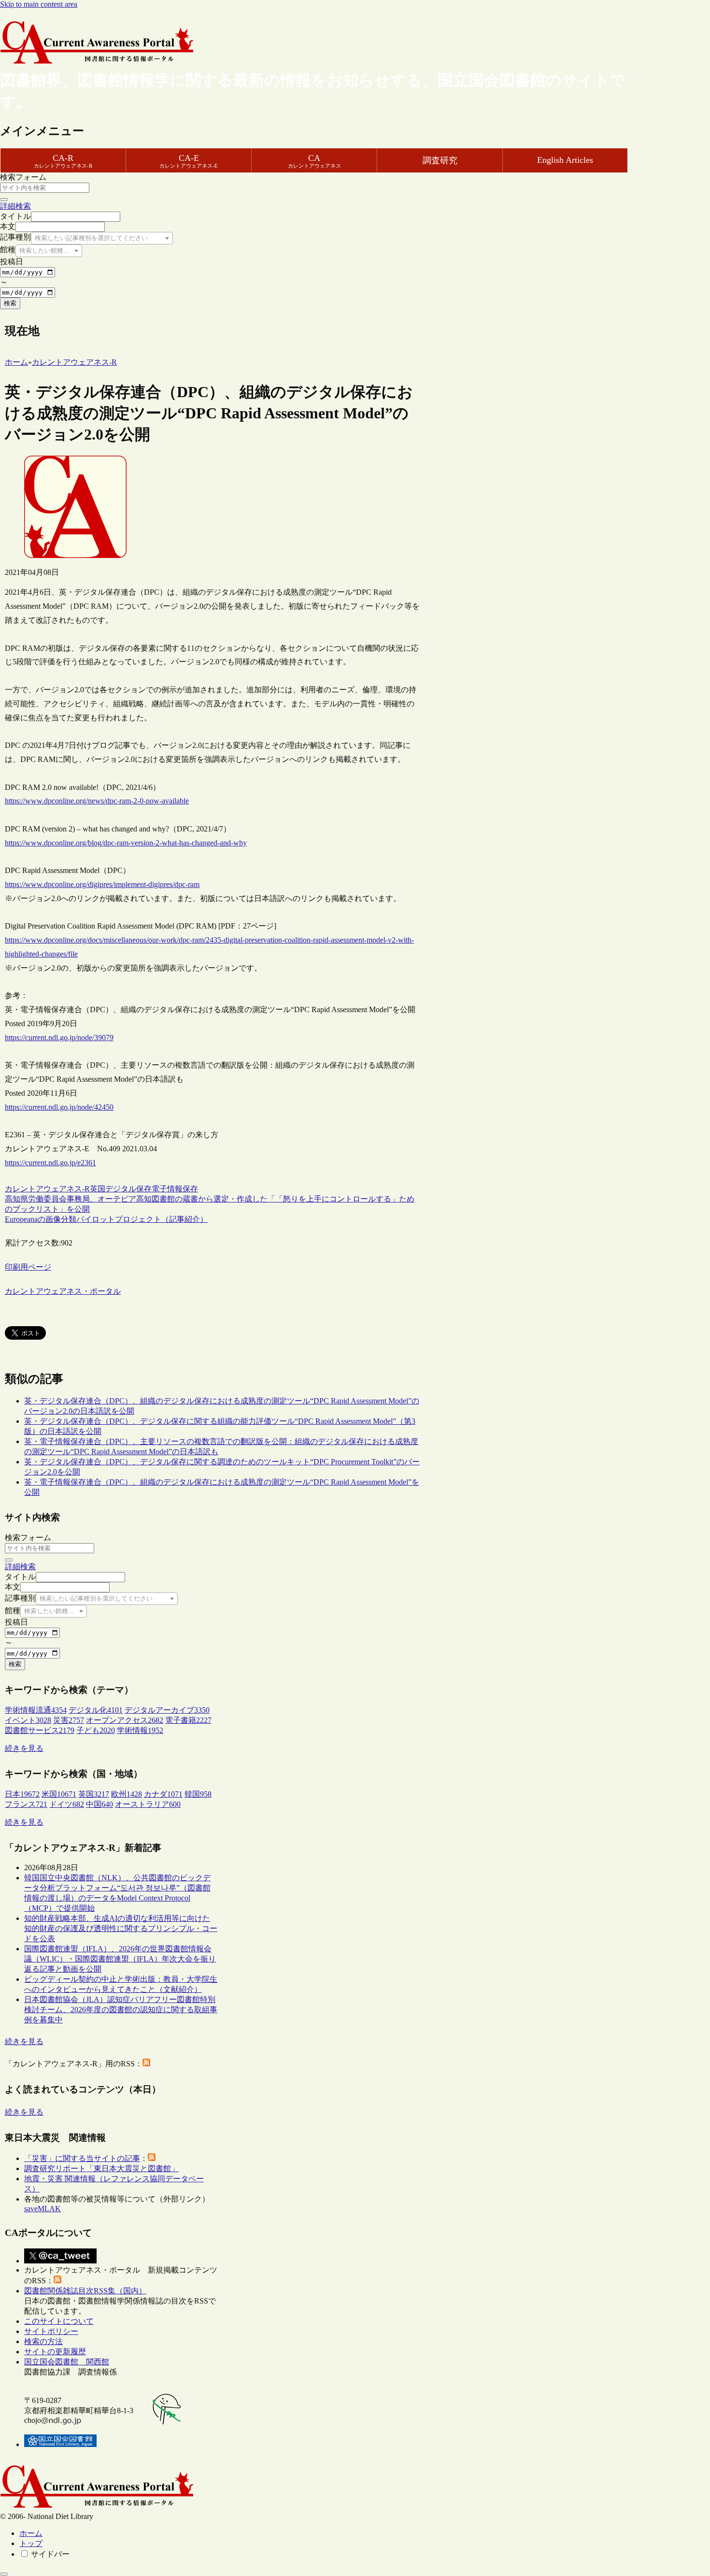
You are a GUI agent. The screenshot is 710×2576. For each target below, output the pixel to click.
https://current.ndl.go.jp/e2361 (50, 1163)
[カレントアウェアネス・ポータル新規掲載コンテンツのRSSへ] (57, 2281)
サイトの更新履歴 (55, 2352)
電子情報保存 (175, 1189)
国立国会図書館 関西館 (67, 2362)
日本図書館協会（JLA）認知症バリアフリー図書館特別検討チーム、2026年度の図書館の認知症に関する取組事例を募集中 (121, 2010)
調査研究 (440, 160)
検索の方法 (43, 2341)
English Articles (565, 160)
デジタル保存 (128, 1189)
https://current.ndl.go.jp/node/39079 (59, 1038)
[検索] (4, 200)
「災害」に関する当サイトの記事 (82, 2158)
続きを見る (24, 1748)
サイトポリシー (51, 2331)
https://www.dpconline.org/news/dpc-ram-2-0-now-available (97, 801)
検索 (10, 303)
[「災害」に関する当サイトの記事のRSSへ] (152, 2158)
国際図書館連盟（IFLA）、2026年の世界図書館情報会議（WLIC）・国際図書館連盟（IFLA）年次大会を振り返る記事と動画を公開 (120, 1959)
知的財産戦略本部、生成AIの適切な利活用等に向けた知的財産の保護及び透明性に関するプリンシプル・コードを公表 (121, 1928)
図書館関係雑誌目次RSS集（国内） (85, 2291)
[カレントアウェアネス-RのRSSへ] (146, 2064)
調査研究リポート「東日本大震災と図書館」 (101, 2168)
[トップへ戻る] (4, 2574)
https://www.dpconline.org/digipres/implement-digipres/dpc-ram (102, 884)
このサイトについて (59, 2321)
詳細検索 (15, 206)
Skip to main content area (39, 4)
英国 (98, 1189)
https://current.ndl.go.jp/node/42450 (59, 1107)
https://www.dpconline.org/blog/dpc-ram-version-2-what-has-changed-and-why (126, 843)
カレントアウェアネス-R (47, 1189)
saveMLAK (43, 2209)
